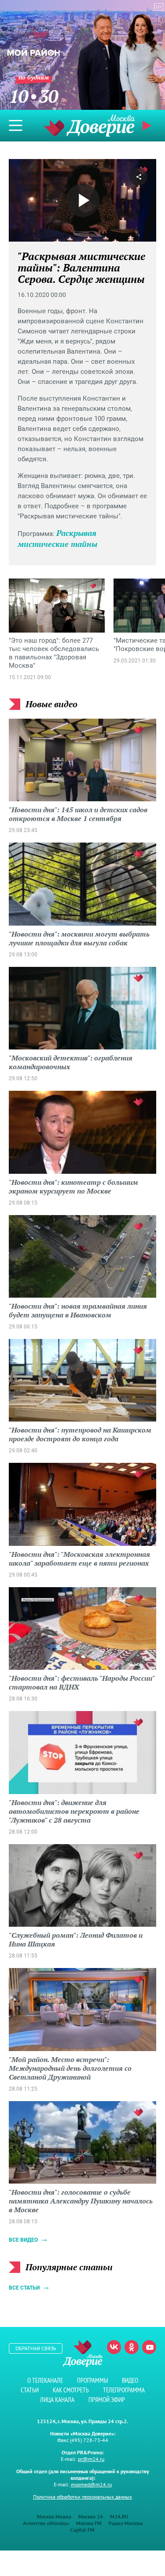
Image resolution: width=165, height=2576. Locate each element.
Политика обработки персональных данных (82, 2497)
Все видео (23, 2240)
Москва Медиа (54, 2516)
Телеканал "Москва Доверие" (89, 125)
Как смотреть (71, 2390)
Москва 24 (91, 2516)
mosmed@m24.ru (91, 2484)
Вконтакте (114, 2347)
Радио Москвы (126, 2523)
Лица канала (57, 2400)
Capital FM (82, 2530)
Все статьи (24, 2288)
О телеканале (45, 2380)
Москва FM (89, 2523)
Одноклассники (132, 2347)
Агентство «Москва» (46, 2523)
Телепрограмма (124, 2390)
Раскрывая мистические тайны (57, 538)
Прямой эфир (107, 2400)
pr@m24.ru (91, 2459)
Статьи (30, 2390)
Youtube (149, 2347)
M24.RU (119, 2516)
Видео (130, 2380)
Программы (92, 2380)
